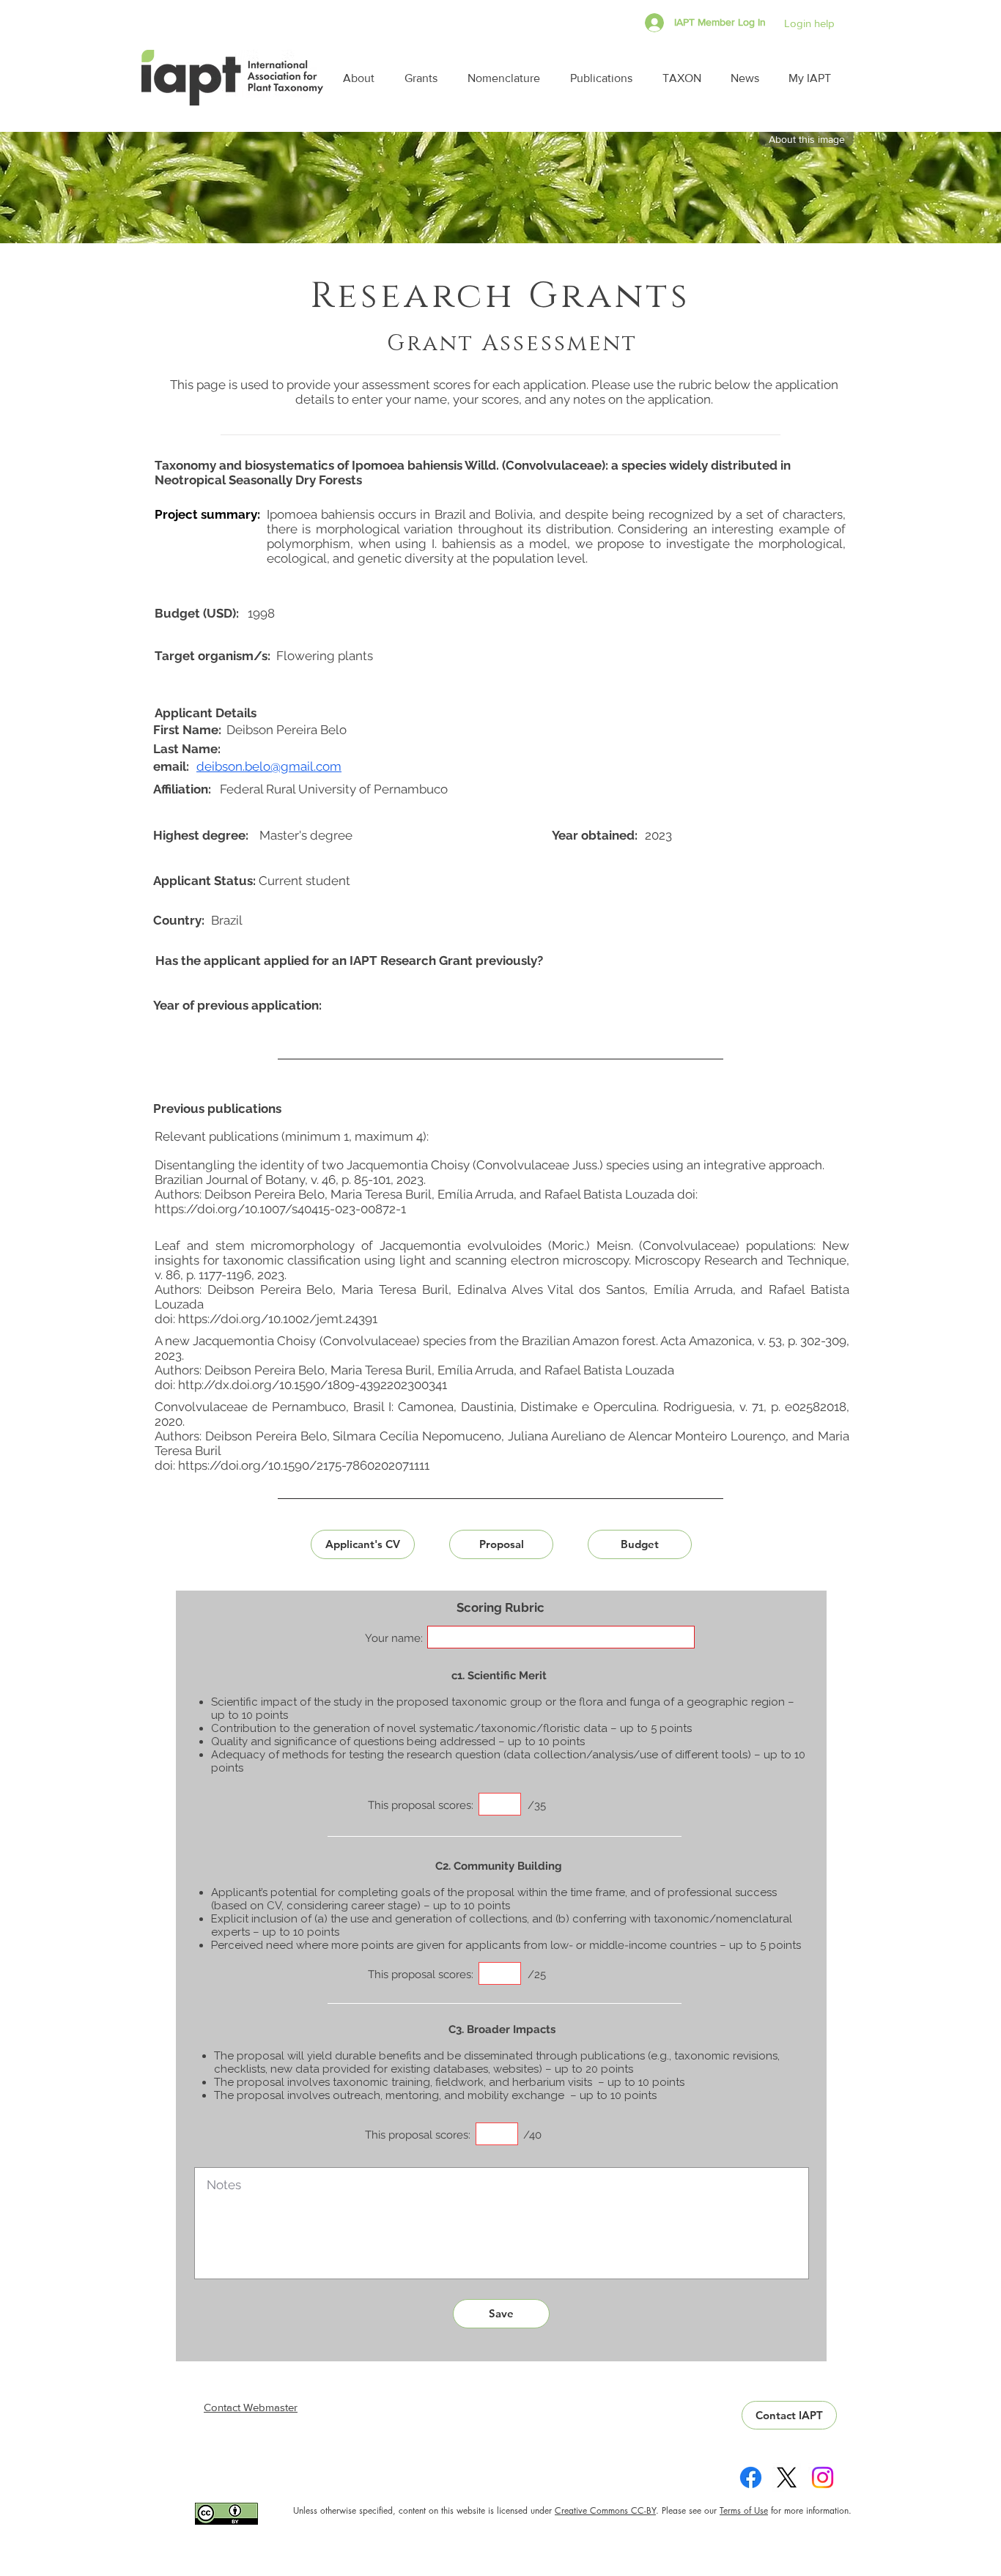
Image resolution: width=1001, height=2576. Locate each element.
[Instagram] (823, 2477)
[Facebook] (751, 2477)
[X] (787, 2477)
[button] (363, 78)
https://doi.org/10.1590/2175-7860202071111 (304, 1465)
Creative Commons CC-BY (605, 2510)
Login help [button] (809, 23)
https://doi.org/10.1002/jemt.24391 (278, 1319)
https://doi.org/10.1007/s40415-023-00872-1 (280, 1209)
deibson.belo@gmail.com (269, 766)
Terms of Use (744, 2510)
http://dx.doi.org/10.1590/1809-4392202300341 (313, 1385)
